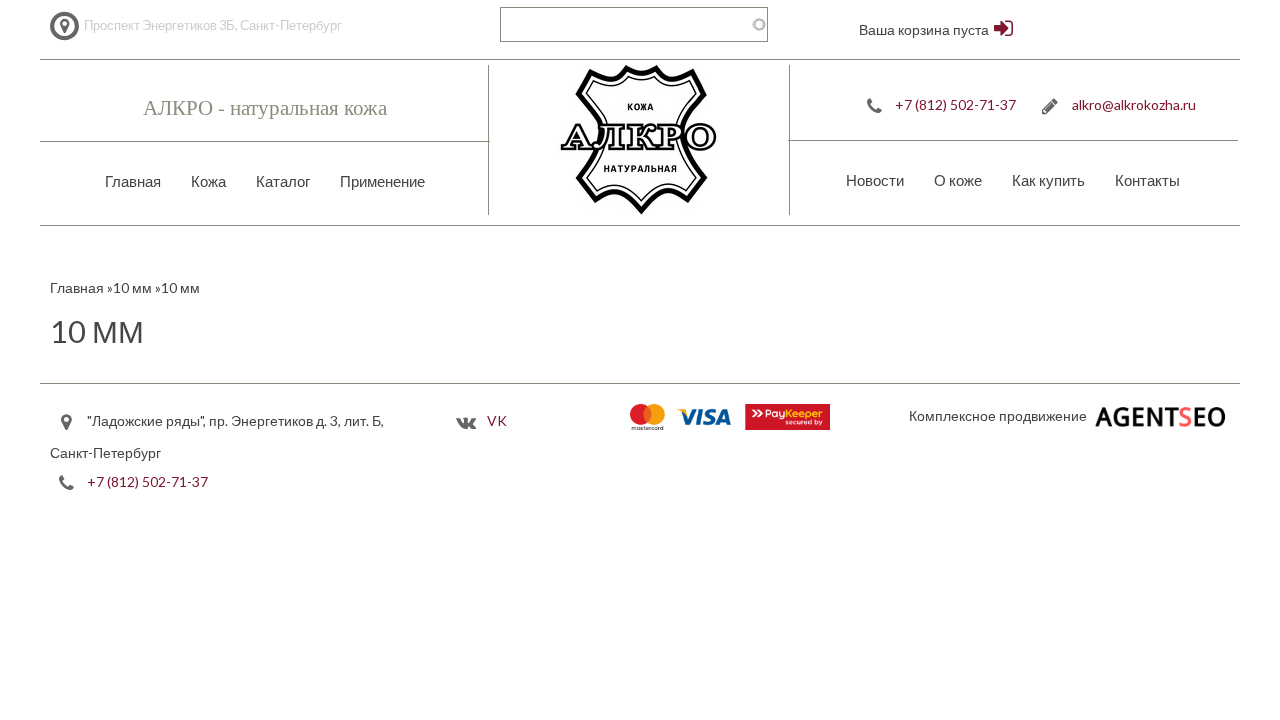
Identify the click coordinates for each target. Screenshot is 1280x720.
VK (497, 420)
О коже (958, 180)
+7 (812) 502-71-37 (955, 104)
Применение (382, 181)
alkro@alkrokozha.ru (1134, 104)
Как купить (1048, 180)
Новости (875, 180)
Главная (133, 181)
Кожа (208, 181)
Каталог (283, 181)
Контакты (1147, 180)
